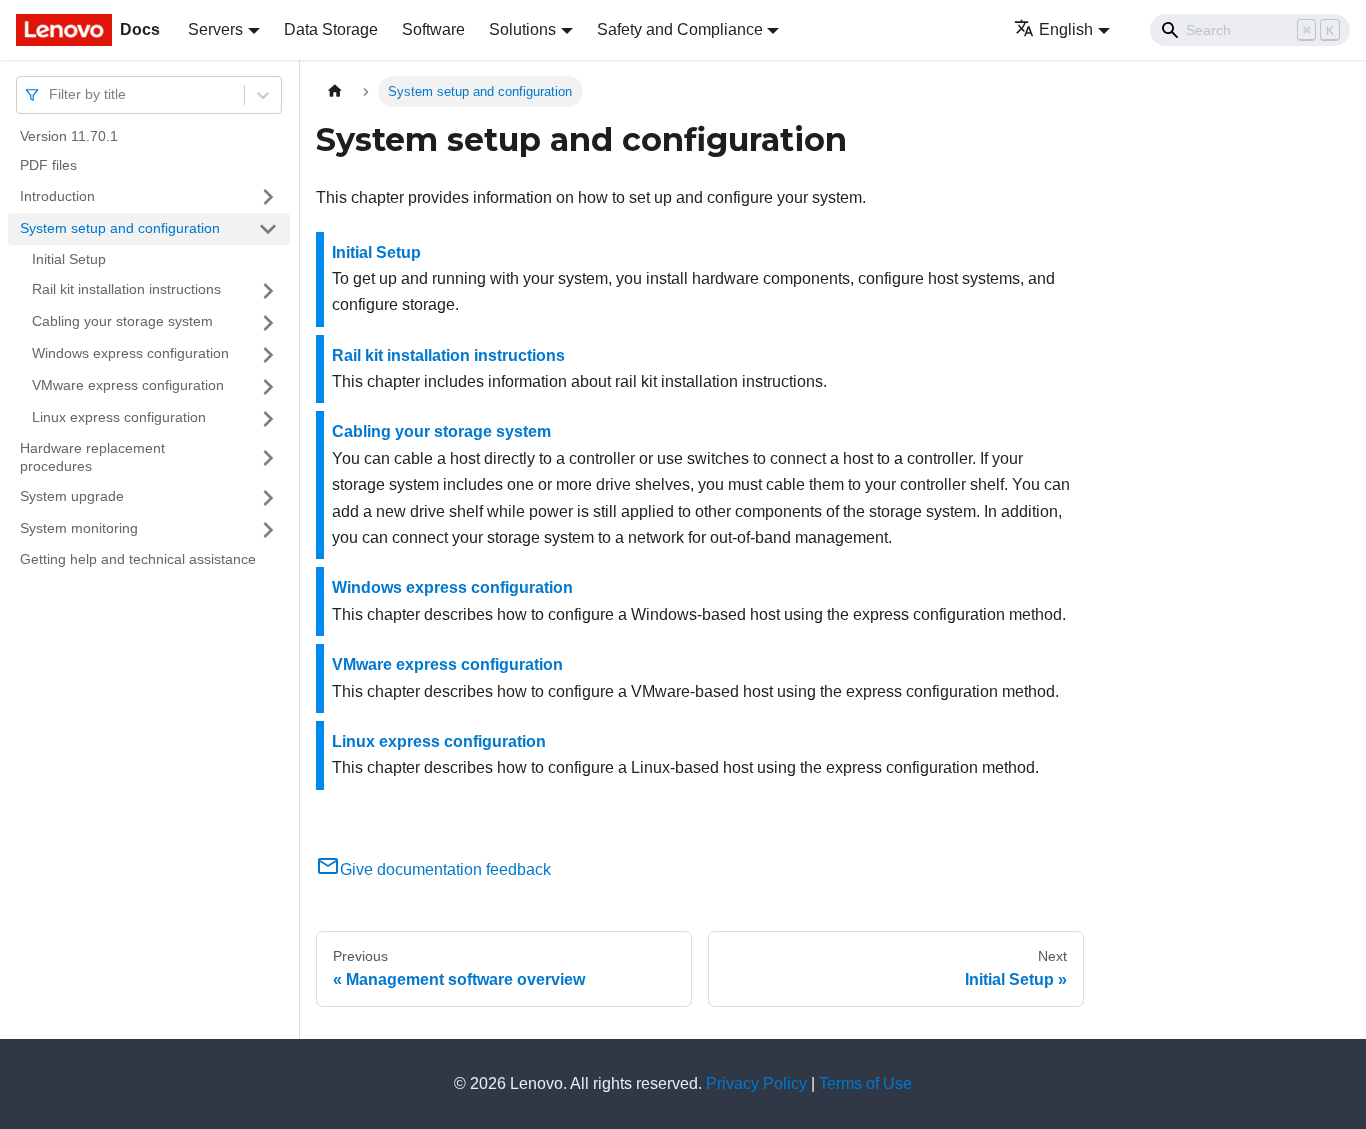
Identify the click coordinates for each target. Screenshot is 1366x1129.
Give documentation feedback (445, 869)
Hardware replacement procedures (92, 458)
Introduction (57, 196)
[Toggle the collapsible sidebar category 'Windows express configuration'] (268, 355)
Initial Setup (69, 259)
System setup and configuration (120, 228)
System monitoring (79, 529)
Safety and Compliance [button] (680, 29)
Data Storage (331, 29)
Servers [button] (215, 29)
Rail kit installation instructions (126, 290)
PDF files (48, 166)
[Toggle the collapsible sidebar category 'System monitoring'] (268, 530)
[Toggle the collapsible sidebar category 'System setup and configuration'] (268, 229)
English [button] (1066, 29)
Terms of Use (865, 1083)
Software (433, 29)
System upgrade (72, 497)
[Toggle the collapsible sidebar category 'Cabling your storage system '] (268, 323)
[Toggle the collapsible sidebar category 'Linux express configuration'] (268, 419)
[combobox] (51, 94)
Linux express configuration (119, 418)
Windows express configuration (130, 354)
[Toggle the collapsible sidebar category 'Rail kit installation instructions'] (268, 291)
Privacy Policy (756, 1083)
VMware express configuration (128, 386)
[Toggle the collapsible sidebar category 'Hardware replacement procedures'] (268, 458)
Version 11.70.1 (69, 136)
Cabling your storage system (122, 322)
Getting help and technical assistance (138, 560)
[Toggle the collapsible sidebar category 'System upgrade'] (268, 498)
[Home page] (335, 91)
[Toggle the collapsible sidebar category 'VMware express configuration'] (268, 387)
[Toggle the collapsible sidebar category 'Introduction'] (268, 197)
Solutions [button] (522, 29)
